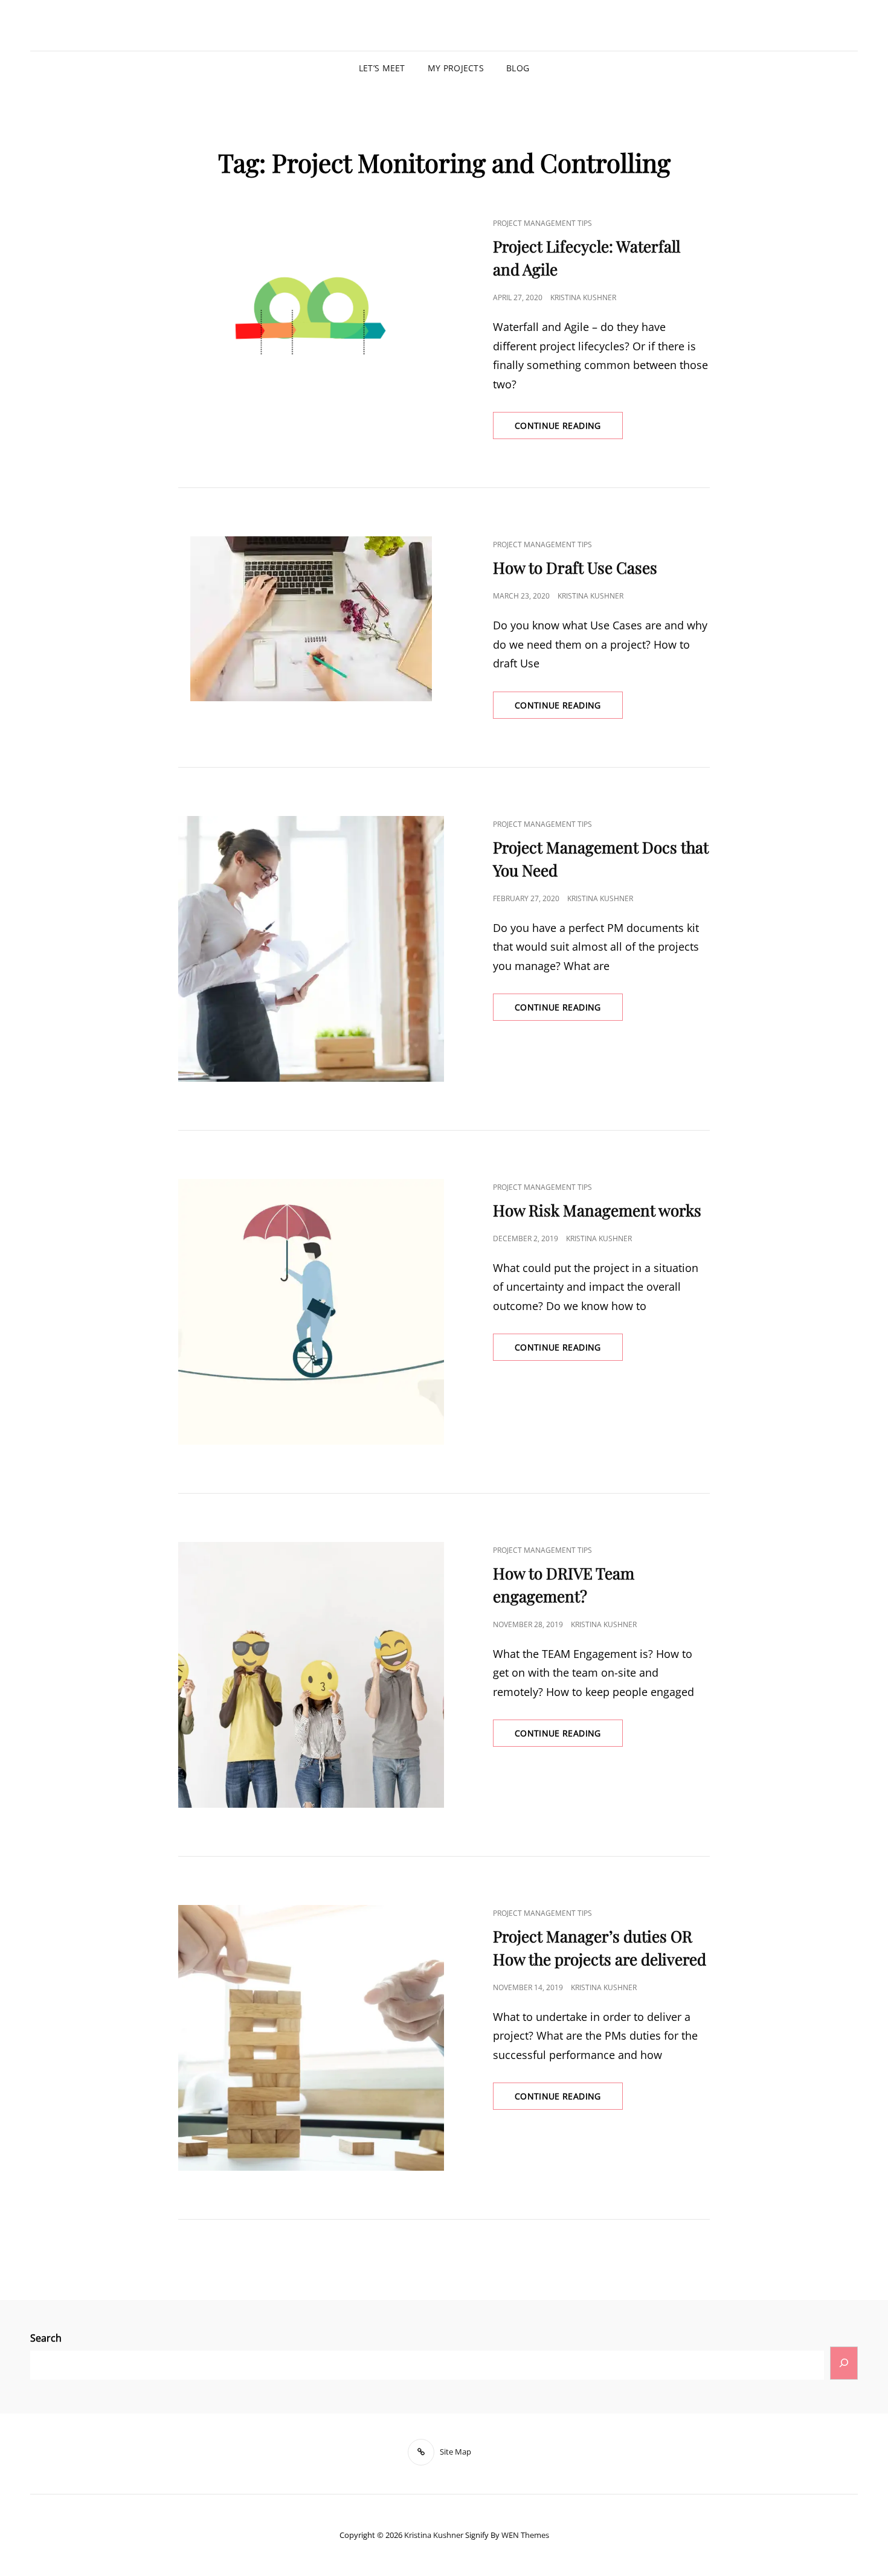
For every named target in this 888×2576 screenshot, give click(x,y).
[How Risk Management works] (311, 1312)
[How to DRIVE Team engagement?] (311, 1675)
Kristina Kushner (583, 297)
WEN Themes (525, 2535)
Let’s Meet (382, 68)
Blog (518, 68)
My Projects (456, 68)
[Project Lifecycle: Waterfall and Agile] (311, 297)
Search (46, 2338)
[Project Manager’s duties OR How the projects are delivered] (311, 2038)
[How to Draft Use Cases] (311, 619)
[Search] (844, 2363)
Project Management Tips (542, 223)
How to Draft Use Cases (575, 567)
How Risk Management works (597, 1210)
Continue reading (569, 422)
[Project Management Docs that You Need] (311, 949)
